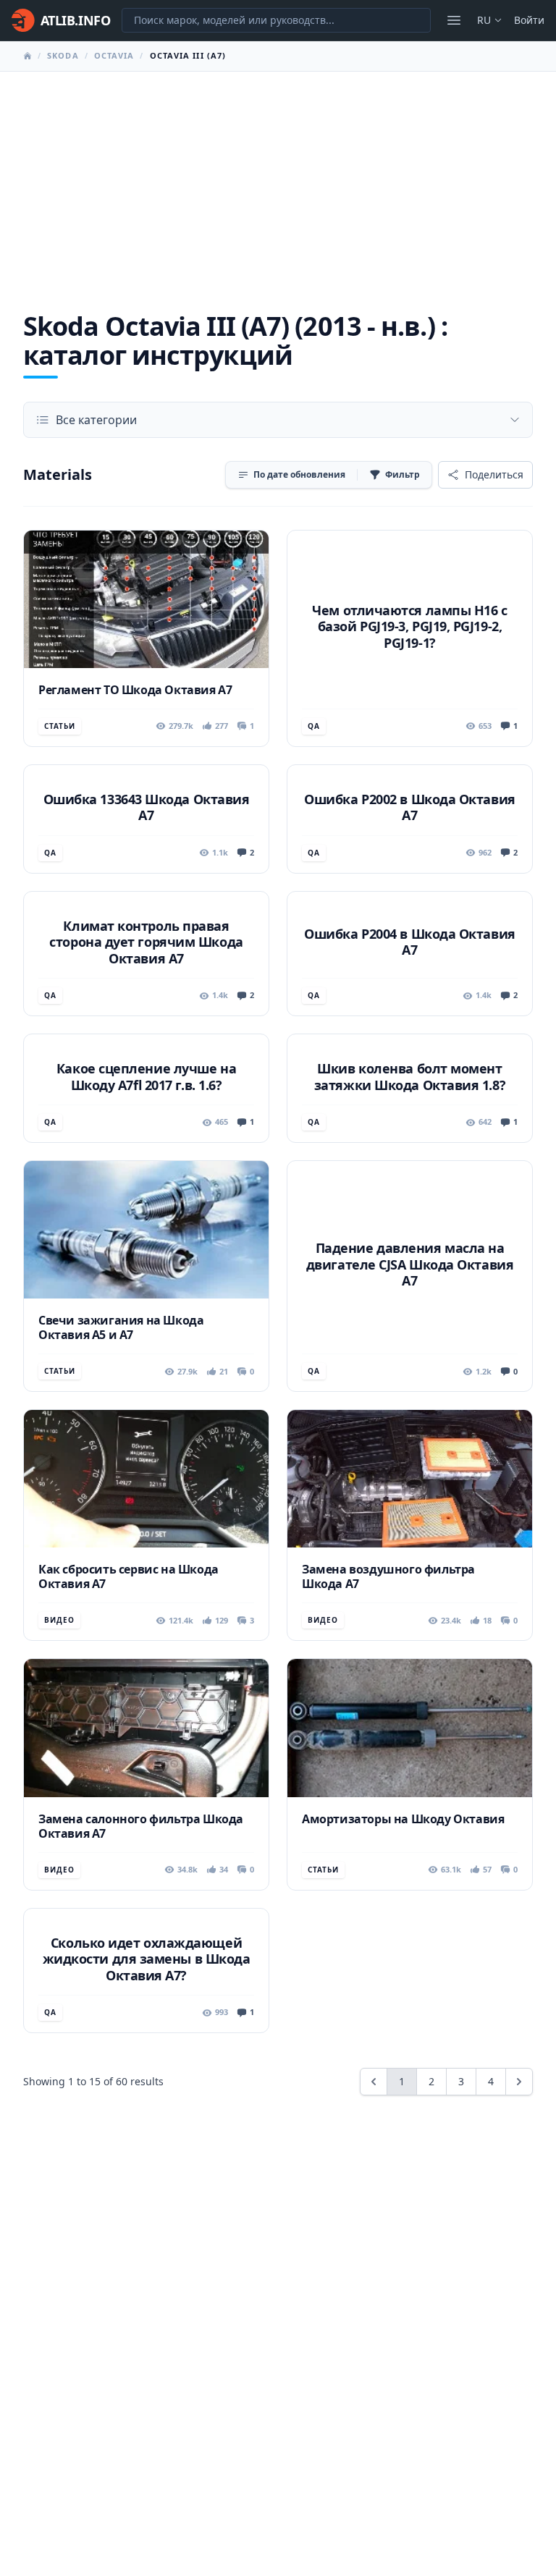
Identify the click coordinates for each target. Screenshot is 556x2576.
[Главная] (28, 56)
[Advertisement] (278, 180)
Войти (529, 20)
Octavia (114, 55)
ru (484, 20)
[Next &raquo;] (519, 2082)
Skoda (63, 55)
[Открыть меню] (454, 20)
